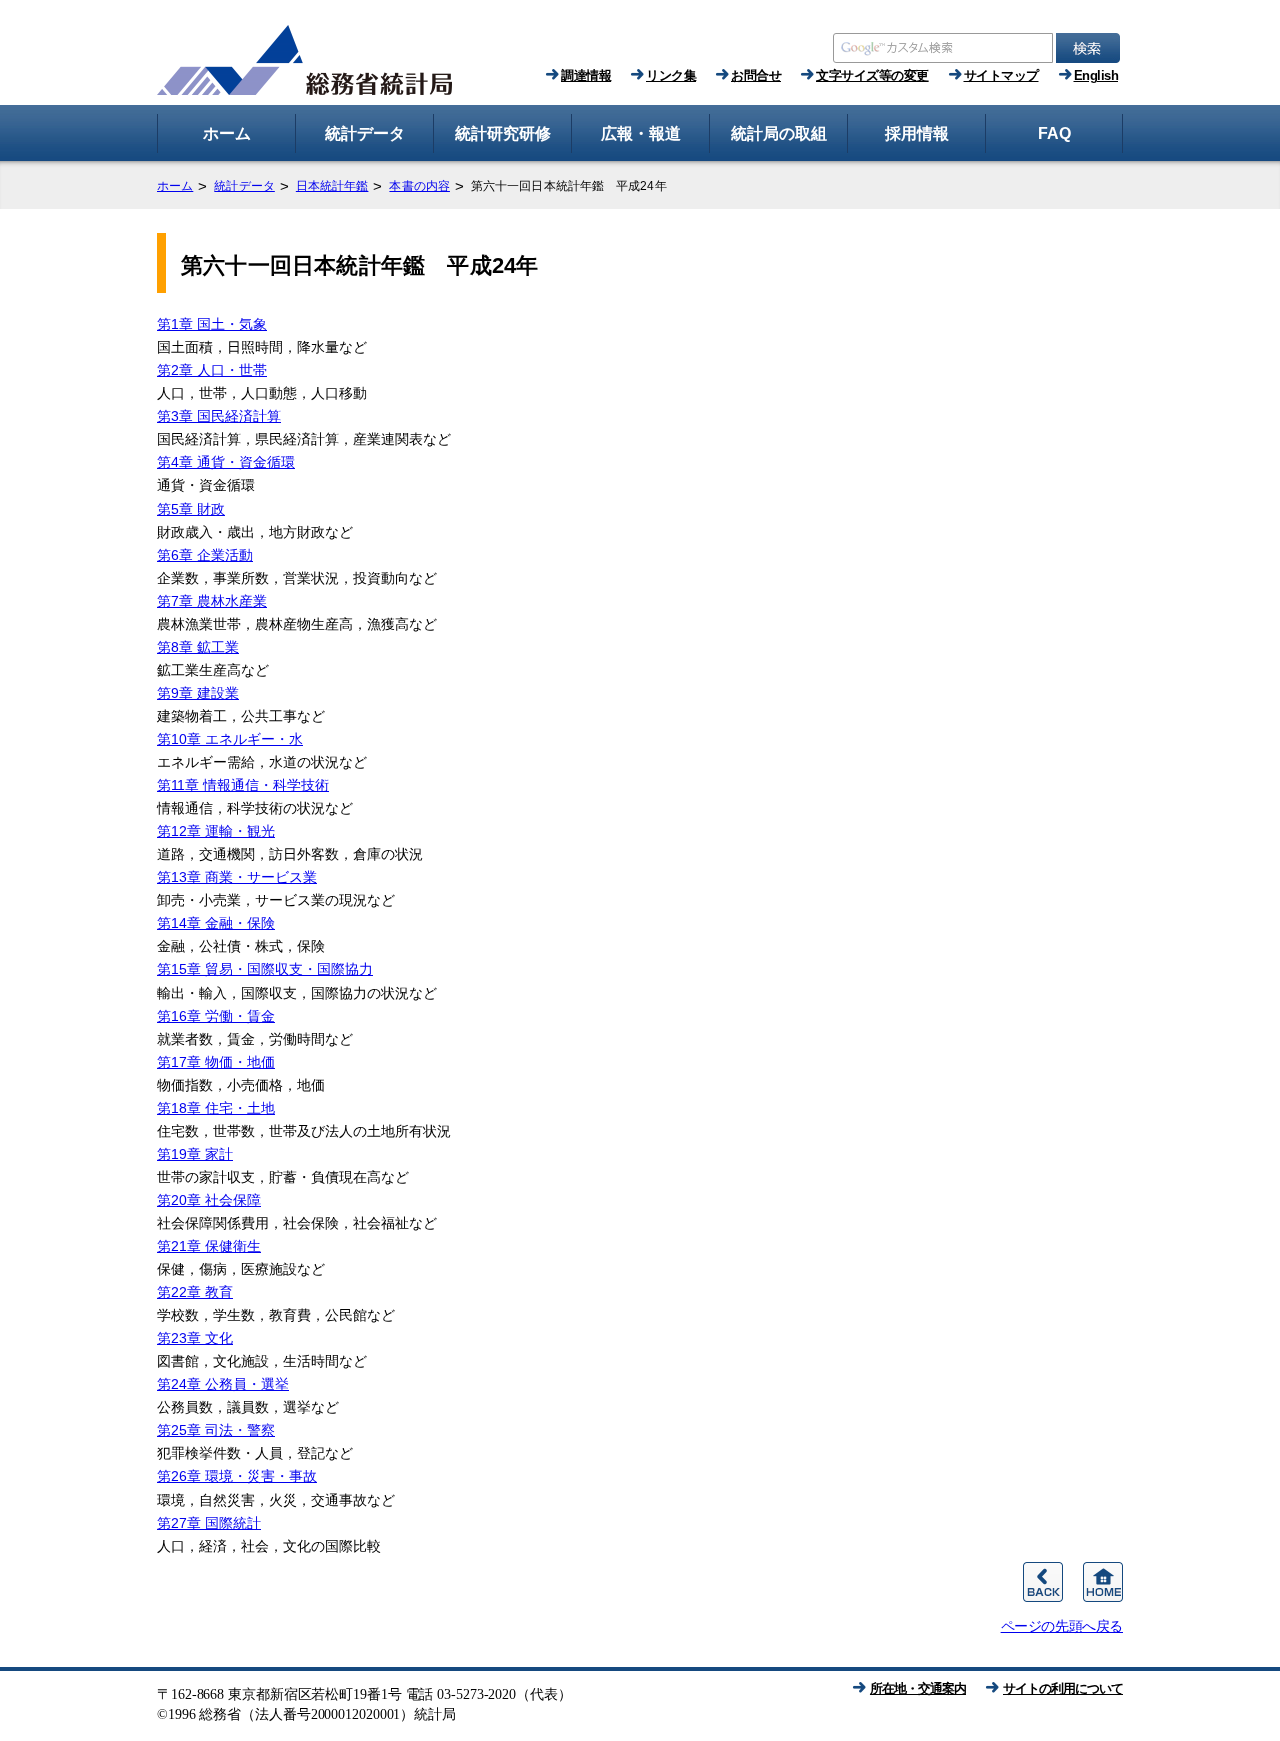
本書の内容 (419, 186)
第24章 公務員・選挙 (223, 1384)
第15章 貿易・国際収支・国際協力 (265, 969)
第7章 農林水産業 (212, 601)
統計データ (244, 186)
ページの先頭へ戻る (1062, 1626)
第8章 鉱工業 (198, 647)
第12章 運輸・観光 (216, 831)
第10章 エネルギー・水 (230, 739)
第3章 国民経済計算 (219, 416)
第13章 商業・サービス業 (237, 877)
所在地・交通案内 (918, 1688)
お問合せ (756, 75)
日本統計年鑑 (332, 186)
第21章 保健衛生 (209, 1246)
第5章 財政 (191, 509)
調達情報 (586, 75)
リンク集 (671, 75)
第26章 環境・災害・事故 (237, 1476)
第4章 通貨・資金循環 (226, 462)
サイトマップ (1001, 75)
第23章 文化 (195, 1338)
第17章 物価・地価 (216, 1062)
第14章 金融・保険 (216, 923)
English (1096, 75)
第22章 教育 (195, 1292)
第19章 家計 (195, 1154)
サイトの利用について (1063, 1688)
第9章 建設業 (198, 693)
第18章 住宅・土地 (216, 1108)
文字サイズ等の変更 (872, 75)
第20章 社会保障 (209, 1200)
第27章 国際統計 (209, 1523)
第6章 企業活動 (205, 555)
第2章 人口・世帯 (212, 370)
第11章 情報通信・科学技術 (243, 785)
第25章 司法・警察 (216, 1430)
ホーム (175, 186)
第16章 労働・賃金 (216, 1016)
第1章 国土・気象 (212, 324)
